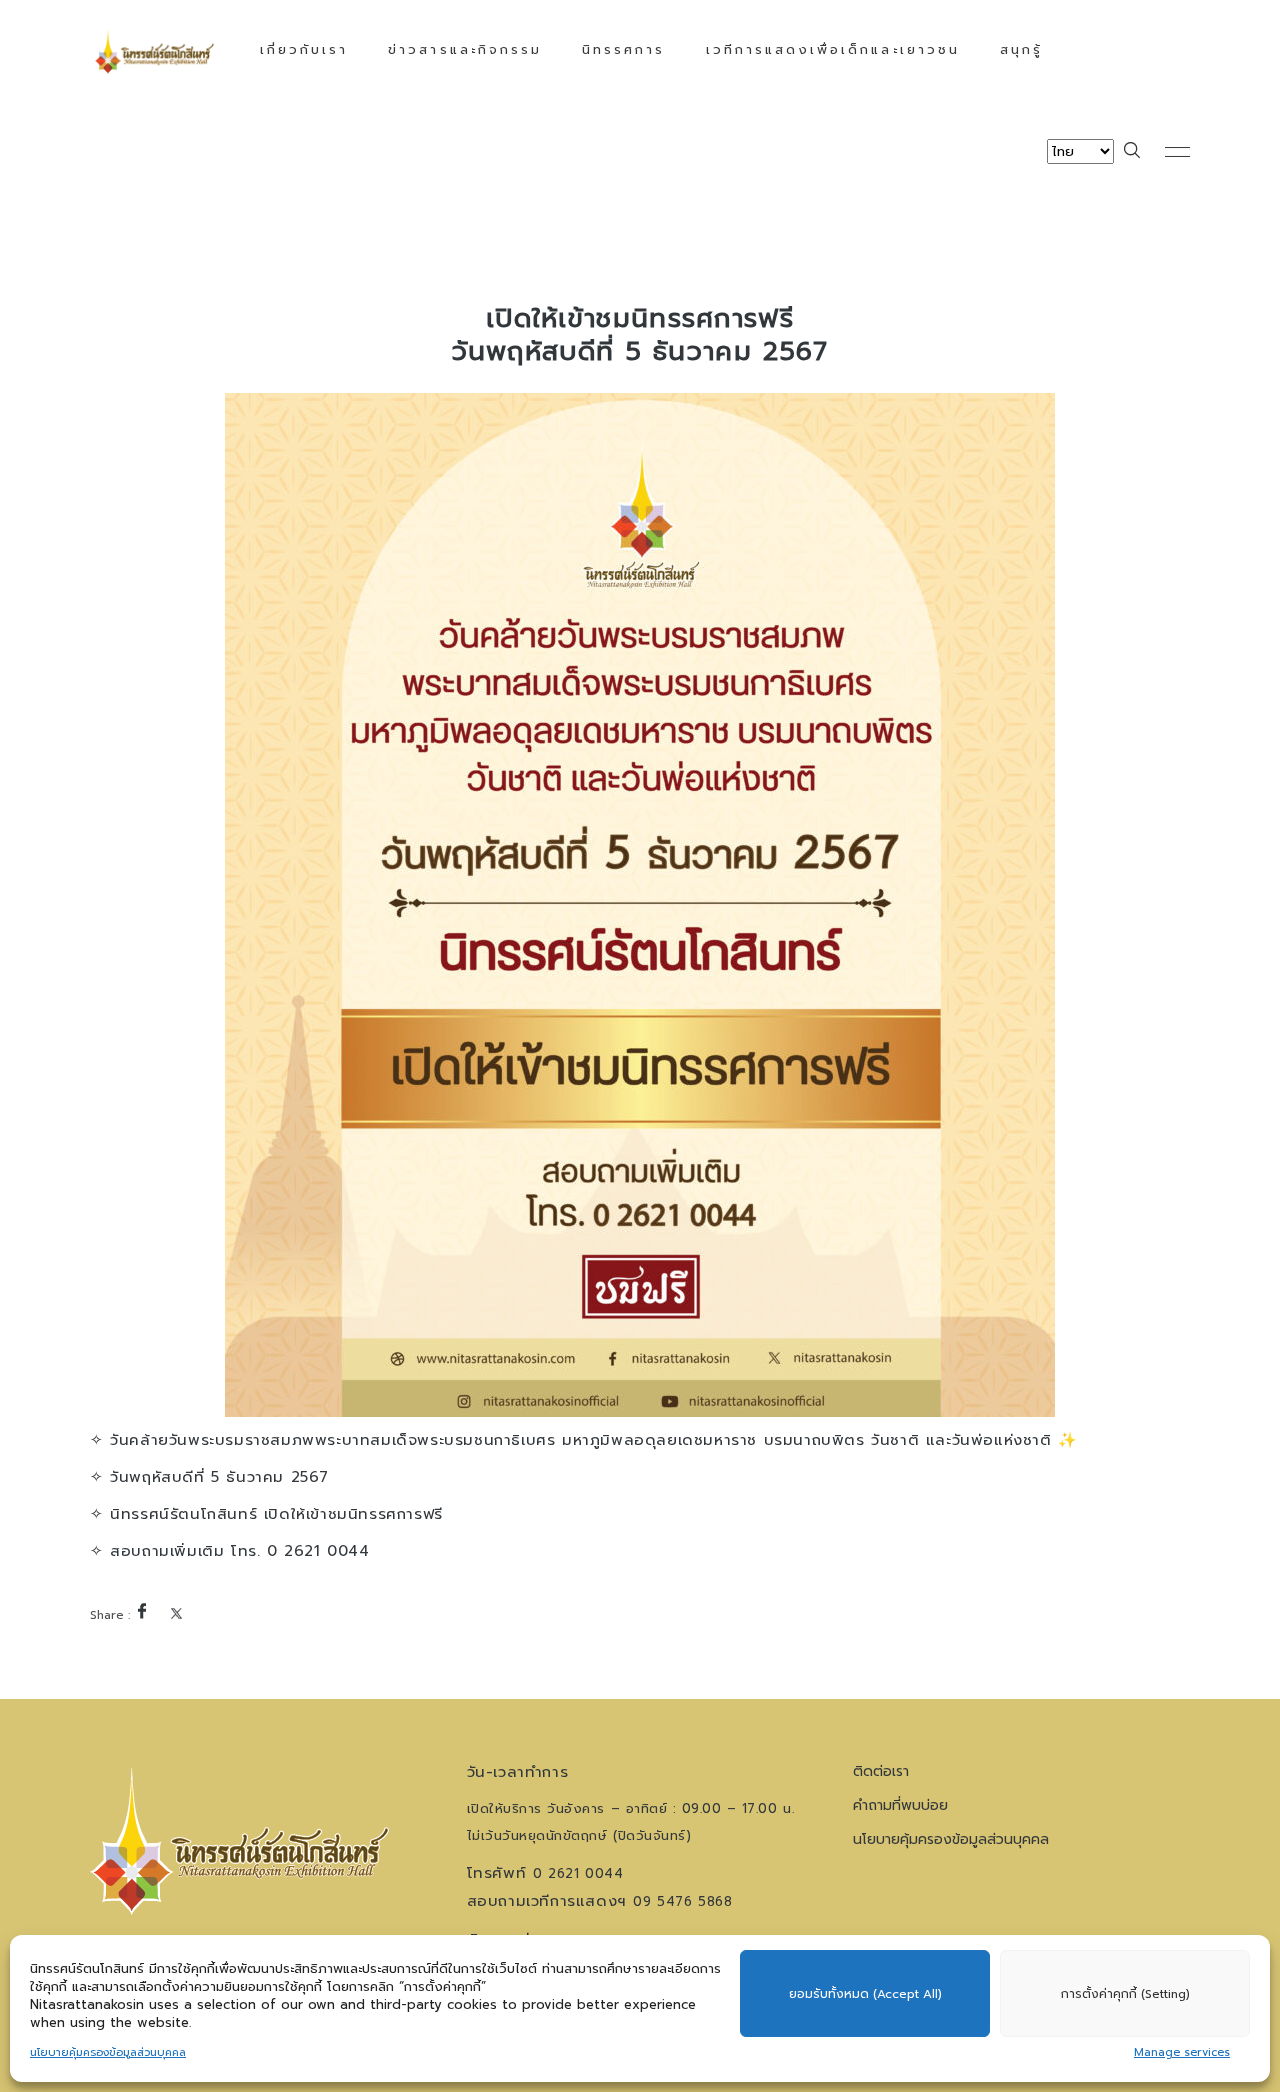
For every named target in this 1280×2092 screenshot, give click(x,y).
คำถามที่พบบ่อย (900, 1805)
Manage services (1182, 2052)
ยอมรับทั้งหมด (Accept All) (865, 1994)
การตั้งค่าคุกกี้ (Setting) (1125, 1994)
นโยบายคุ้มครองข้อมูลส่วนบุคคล (108, 2052)
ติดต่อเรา (881, 1771)
